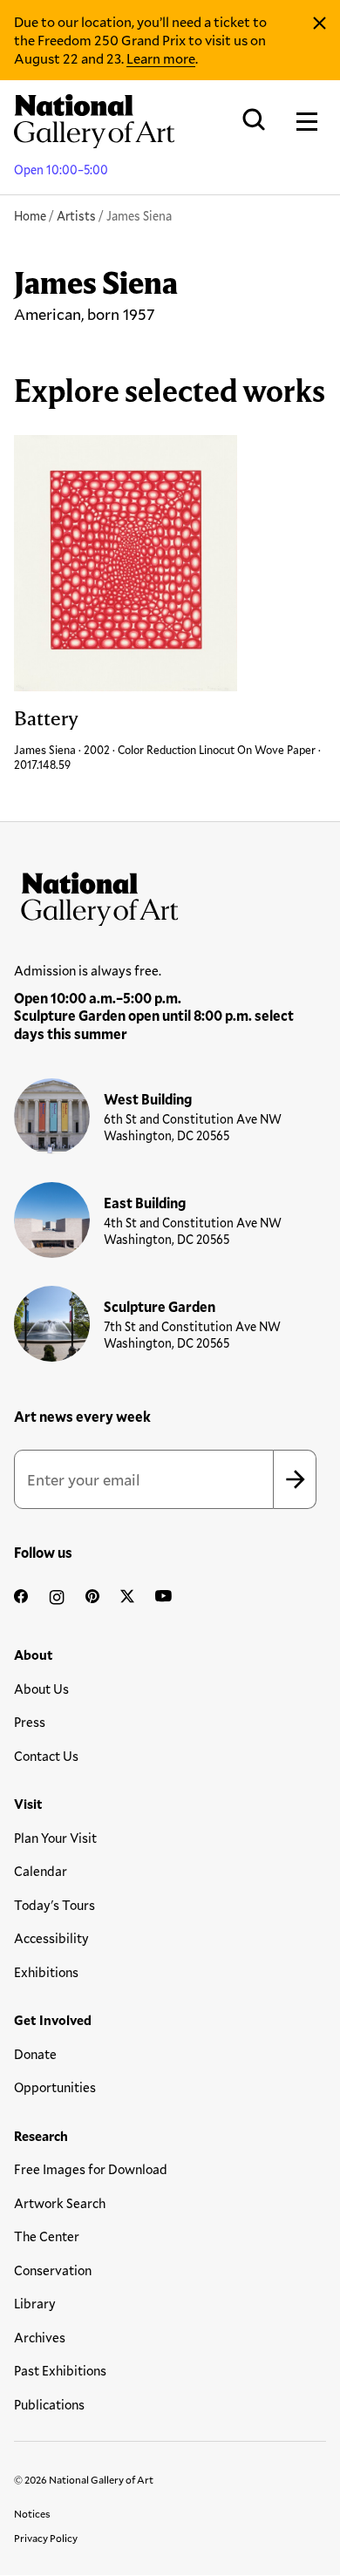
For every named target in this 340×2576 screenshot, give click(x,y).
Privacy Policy (46, 2538)
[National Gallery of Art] (170, 895)
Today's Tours (54, 1905)
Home (30, 216)
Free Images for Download (91, 2169)
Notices (32, 2513)
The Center (47, 2236)
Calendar (41, 1871)
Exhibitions (46, 1972)
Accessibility (51, 1938)
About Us (41, 1689)
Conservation (53, 2270)
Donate (35, 2054)
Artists (76, 216)
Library (35, 2303)
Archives (40, 2337)
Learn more (161, 58)
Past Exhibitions (60, 2370)
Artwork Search (60, 2203)
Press (30, 1722)
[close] (320, 24)
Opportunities (55, 2087)
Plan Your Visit (55, 1838)
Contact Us (46, 1756)
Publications (49, 2404)
